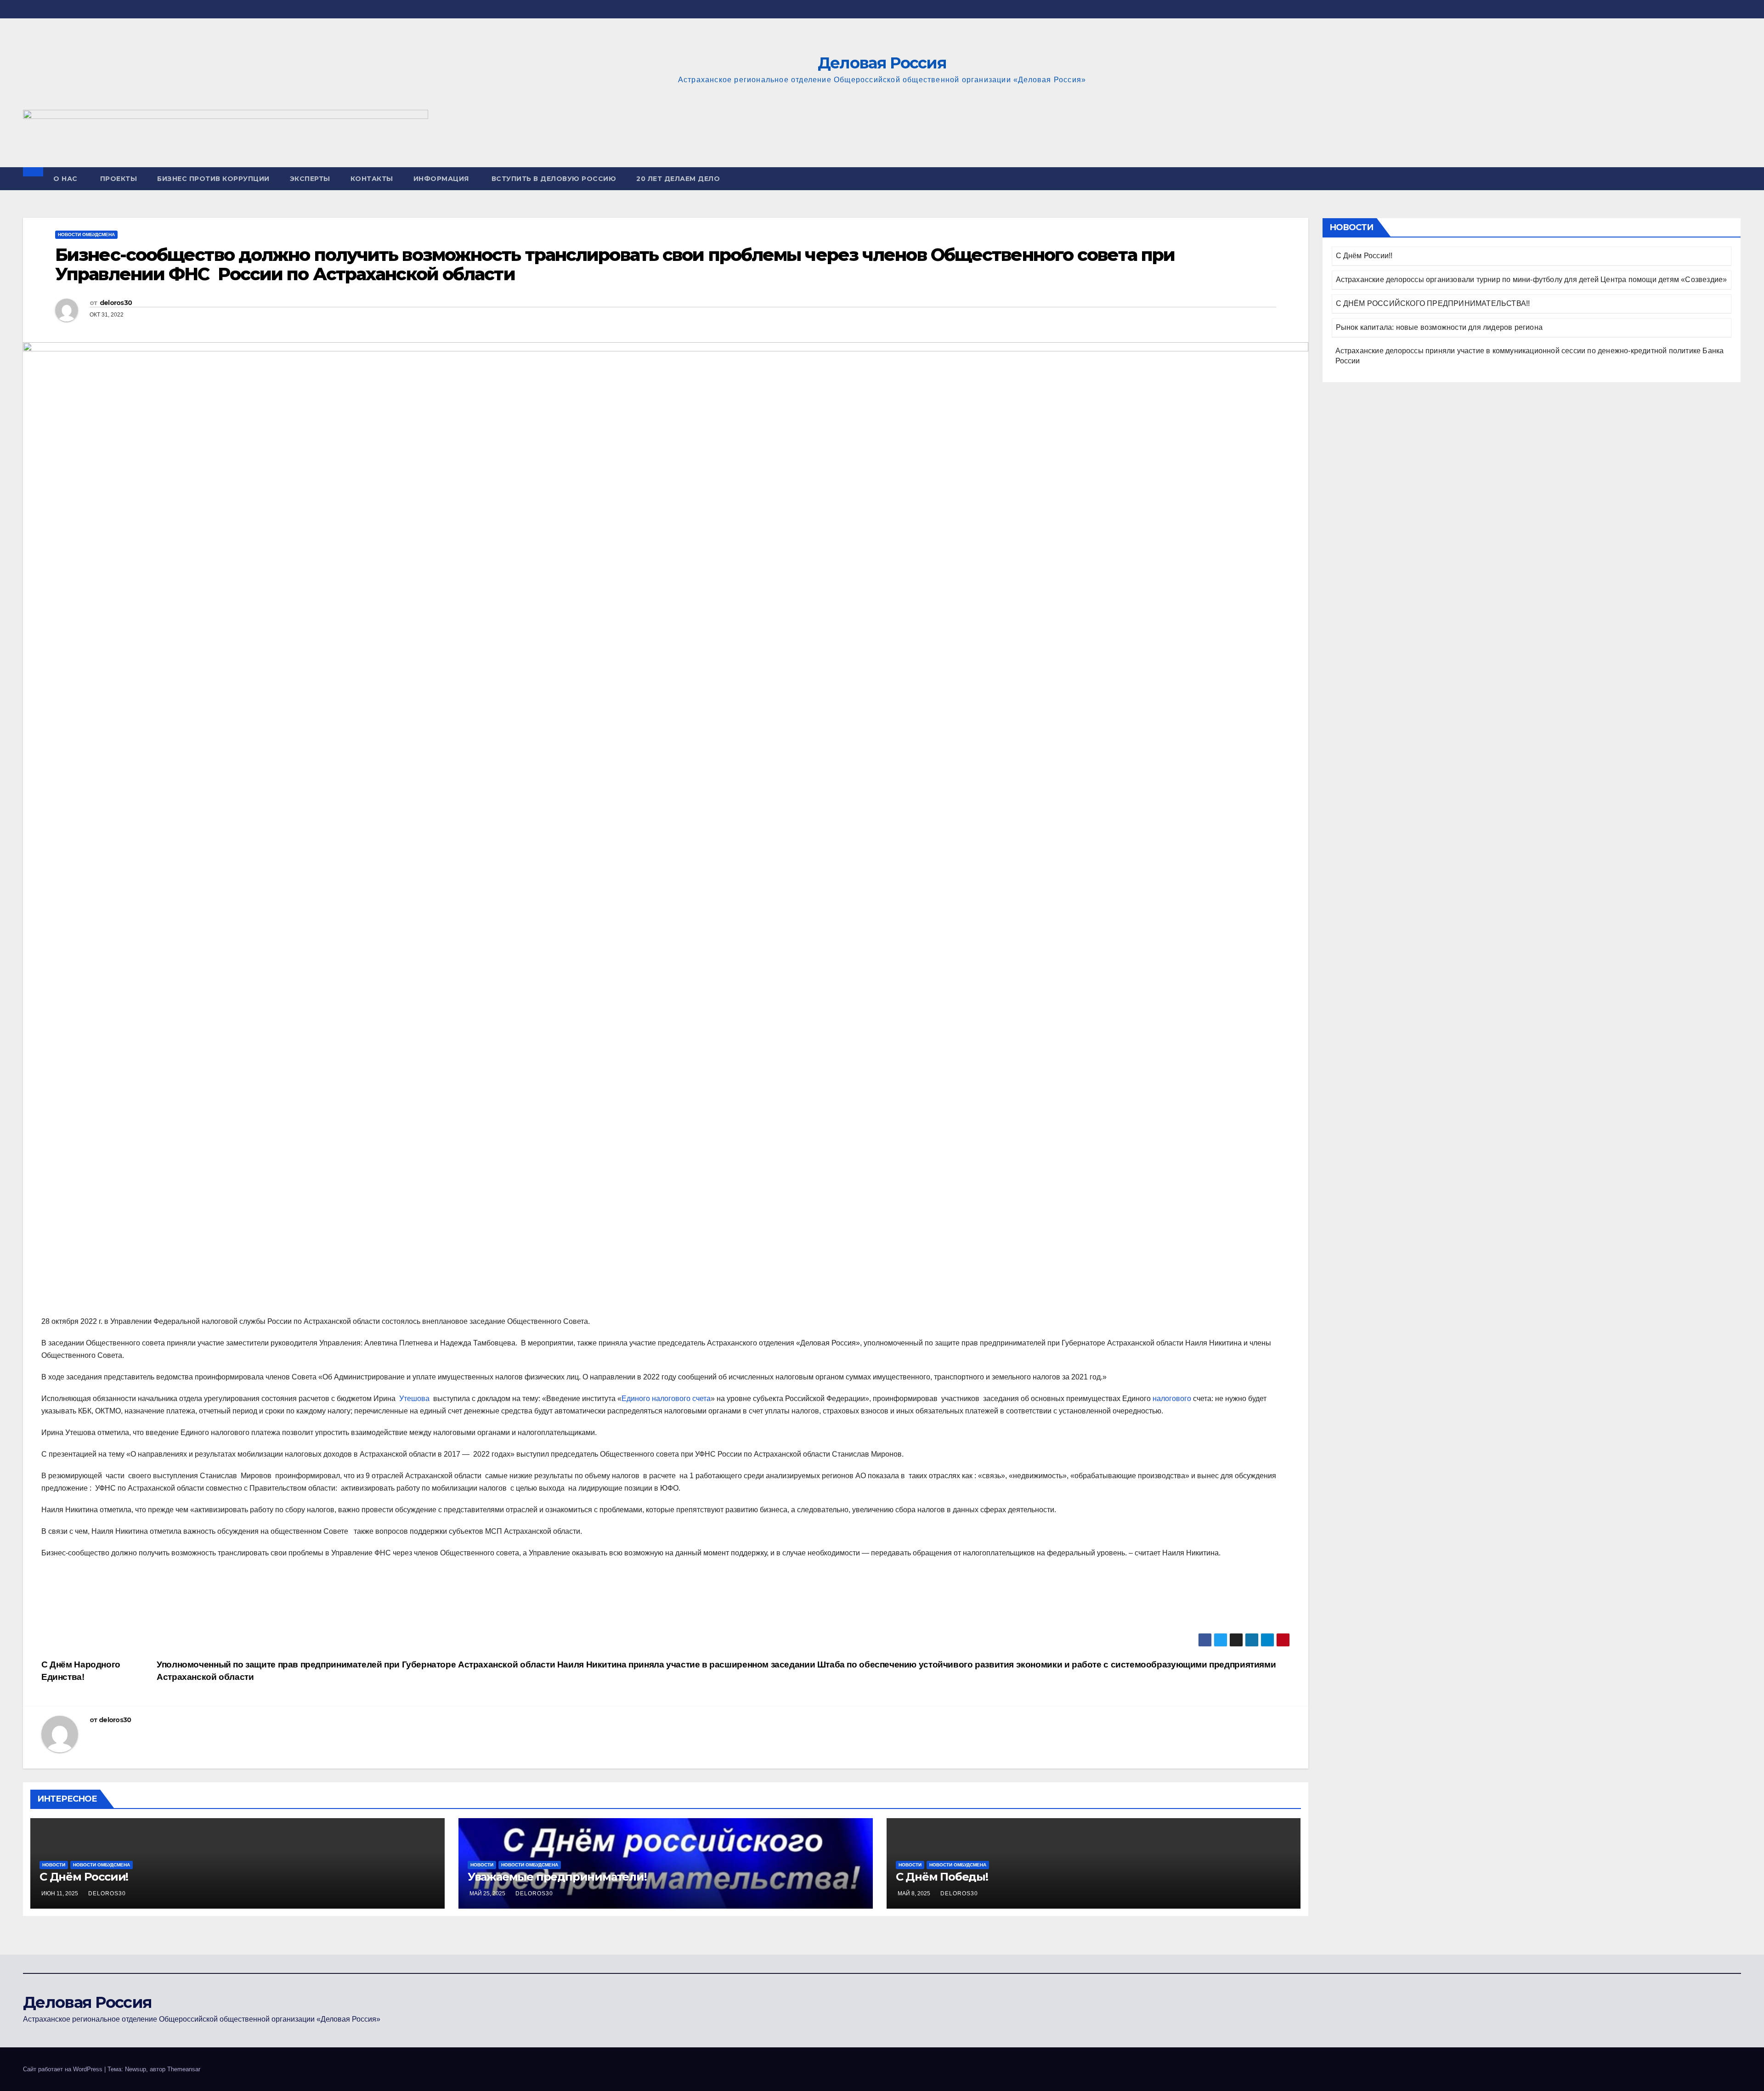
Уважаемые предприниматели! (557, 1877)
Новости (54, 1865)
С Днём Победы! (942, 1877)
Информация (441, 179)
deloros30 (116, 303)
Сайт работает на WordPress (64, 2069)
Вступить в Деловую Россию (554, 179)
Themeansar (184, 2069)
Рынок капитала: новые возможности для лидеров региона (1439, 327)
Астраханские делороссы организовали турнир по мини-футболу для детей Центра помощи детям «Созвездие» (1532, 280)
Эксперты (310, 179)
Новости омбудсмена (86, 235)
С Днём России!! (1364, 256)
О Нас (65, 179)
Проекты (119, 179)
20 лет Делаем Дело (678, 179)
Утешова (414, 1399)
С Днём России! (84, 1877)
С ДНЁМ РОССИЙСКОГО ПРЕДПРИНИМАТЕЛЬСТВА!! (1433, 303)
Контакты (372, 179)
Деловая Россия (882, 63)
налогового (1172, 1399)
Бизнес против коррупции (213, 179)
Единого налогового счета (666, 1399)
